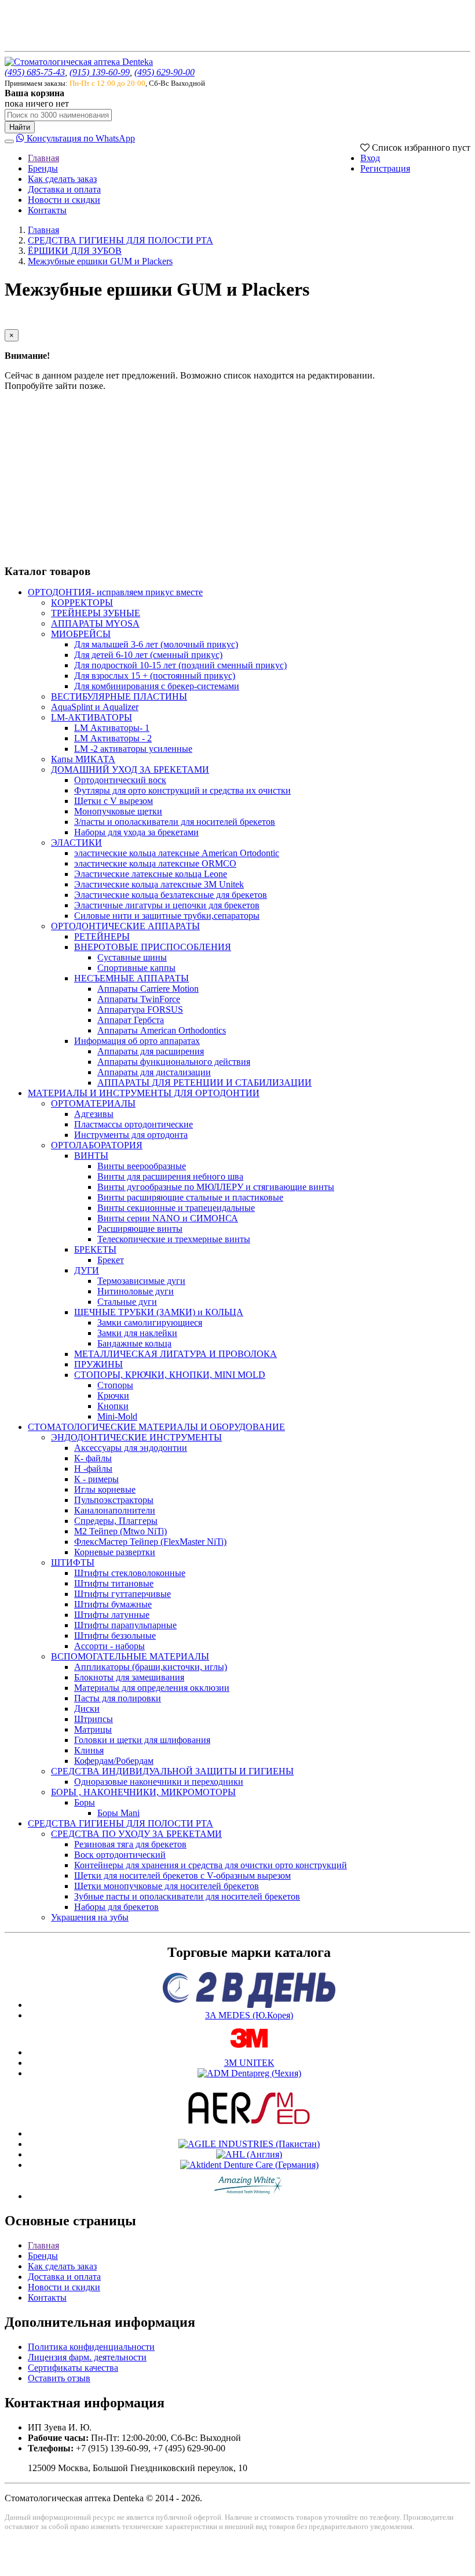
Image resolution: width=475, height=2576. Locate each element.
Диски (87, 1709)
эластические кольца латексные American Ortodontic (177, 853)
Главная (43, 158)
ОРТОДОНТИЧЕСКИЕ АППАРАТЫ (125, 926)
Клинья (89, 1750)
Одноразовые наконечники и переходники (159, 1782)
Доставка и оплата (64, 189)
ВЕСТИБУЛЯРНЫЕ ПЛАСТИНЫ (119, 696)
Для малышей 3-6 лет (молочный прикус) (156, 644)
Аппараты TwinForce (139, 999)
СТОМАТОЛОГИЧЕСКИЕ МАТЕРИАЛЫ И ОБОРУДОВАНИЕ (156, 1427)
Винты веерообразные (142, 1166)
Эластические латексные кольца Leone (151, 874)
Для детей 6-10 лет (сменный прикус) (148, 655)
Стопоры (115, 1385)
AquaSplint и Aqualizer (95, 707)
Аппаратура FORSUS (140, 1009)
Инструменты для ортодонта (131, 1135)
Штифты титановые (114, 1583)
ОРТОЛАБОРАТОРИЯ (97, 1145)
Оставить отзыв (59, 2378)
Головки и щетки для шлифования (142, 1740)
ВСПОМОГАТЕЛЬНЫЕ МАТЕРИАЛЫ (130, 1656)
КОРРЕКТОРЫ (82, 603)
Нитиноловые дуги (136, 1291)
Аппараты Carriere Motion (148, 989)
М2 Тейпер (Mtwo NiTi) (120, 1531)
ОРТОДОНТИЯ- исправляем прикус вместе (115, 592)
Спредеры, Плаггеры (116, 1521)
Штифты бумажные (113, 1604)
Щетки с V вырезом (114, 801)
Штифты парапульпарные (125, 1625)
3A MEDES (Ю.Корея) (249, 2015)
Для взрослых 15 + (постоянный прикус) (155, 676)
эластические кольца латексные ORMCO (155, 863)
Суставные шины (132, 957)
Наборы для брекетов (116, 1907)
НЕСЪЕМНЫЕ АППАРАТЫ (131, 978)
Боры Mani (118, 1813)
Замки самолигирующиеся (150, 1322)
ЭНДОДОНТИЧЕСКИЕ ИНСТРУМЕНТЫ (136, 1437)
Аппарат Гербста (131, 1020)
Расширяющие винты (140, 1229)
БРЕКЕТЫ (95, 1249)
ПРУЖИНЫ (98, 1364)
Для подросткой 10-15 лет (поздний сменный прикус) (180, 665)
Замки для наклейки (137, 1333)
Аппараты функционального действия (174, 1062)
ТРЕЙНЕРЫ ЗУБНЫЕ (96, 613)
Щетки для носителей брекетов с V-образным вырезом (182, 1875)
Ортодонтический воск (120, 780)
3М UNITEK (249, 2063)
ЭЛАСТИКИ (76, 843)
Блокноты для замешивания (129, 1677)
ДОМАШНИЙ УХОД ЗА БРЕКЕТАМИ (130, 769)
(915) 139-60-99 (100, 72)
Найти (20, 127)
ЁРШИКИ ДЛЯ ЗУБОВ (75, 251)
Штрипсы (94, 1719)
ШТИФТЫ (73, 1562)
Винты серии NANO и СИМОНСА (168, 1218)
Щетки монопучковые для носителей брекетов (167, 1886)
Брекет (111, 1260)
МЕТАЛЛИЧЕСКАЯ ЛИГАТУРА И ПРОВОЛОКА (176, 1354)
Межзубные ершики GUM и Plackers (100, 261)
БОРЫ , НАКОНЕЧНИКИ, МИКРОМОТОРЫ (143, 1792)
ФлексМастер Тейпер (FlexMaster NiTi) (150, 1542)
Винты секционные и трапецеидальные (176, 1208)
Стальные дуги (127, 1302)
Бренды (43, 168)
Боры (85, 1802)
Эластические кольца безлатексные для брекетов (171, 895)
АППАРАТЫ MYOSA (95, 623)
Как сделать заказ (62, 179)
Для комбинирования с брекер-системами (157, 686)
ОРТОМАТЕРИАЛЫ (93, 1103)
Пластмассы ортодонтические (134, 1124)
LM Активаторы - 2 (113, 738)
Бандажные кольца (134, 1343)
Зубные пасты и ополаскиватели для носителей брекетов (187, 1896)
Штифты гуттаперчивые (123, 1594)
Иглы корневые (105, 1489)
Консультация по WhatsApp (80, 138)
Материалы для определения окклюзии (152, 1688)
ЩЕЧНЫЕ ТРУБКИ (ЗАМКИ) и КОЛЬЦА (159, 1312)
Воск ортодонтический (120, 1855)
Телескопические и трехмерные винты (174, 1239)
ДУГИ (87, 1270)
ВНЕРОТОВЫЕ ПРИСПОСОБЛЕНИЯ (153, 947)
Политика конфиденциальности (91, 2347)
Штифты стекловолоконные (130, 1573)
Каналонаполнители (115, 1510)
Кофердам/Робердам (114, 1761)
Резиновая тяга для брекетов (130, 1844)
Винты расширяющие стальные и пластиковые (190, 1197)
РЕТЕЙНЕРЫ (102, 936)
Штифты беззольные (115, 1636)
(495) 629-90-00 (165, 72)
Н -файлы (93, 1469)
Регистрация (385, 168)
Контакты (47, 210)
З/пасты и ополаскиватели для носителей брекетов (175, 822)
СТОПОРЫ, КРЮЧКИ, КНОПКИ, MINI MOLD (170, 1375)
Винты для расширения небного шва (170, 1176)
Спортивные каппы (136, 968)
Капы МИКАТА (83, 759)
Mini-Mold (117, 1416)
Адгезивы (94, 1114)
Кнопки (113, 1406)
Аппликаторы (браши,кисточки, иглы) (151, 1667)
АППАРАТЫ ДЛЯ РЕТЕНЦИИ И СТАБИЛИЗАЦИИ (204, 1083)
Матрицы (93, 1729)
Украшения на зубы (90, 1917)
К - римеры (96, 1479)
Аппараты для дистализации (154, 1072)
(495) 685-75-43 (35, 72)
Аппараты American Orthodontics (162, 1030)
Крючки (113, 1396)
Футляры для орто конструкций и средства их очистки (182, 790)
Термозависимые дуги (141, 1281)
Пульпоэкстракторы (114, 1500)
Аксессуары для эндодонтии (131, 1448)
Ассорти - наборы (109, 1646)
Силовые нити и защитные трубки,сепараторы (167, 916)
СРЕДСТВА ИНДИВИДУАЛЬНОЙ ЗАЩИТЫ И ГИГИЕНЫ (172, 1771)
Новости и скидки (64, 200)
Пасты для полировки (118, 1698)
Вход (370, 158)
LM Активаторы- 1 (112, 728)
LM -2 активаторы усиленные (133, 749)
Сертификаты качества (73, 2368)
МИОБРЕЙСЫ (81, 634)
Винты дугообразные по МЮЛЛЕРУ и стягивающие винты (216, 1187)
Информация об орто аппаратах (137, 1041)
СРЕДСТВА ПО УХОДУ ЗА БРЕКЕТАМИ (136, 1834)
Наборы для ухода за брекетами (136, 832)
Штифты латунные (112, 1615)
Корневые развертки (115, 1552)
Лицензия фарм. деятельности (87, 2357)
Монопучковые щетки (118, 811)
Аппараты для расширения (151, 1051)
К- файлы (93, 1458)
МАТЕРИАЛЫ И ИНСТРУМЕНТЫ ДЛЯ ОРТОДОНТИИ (144, 1093)
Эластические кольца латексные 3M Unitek (159, 884)
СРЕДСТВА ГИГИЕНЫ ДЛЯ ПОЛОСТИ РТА (120, 240)
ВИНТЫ (91, 1156)
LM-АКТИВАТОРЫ (92, 717)
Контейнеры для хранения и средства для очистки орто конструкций (211, 1865)
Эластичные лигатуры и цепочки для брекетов (167, 905)
